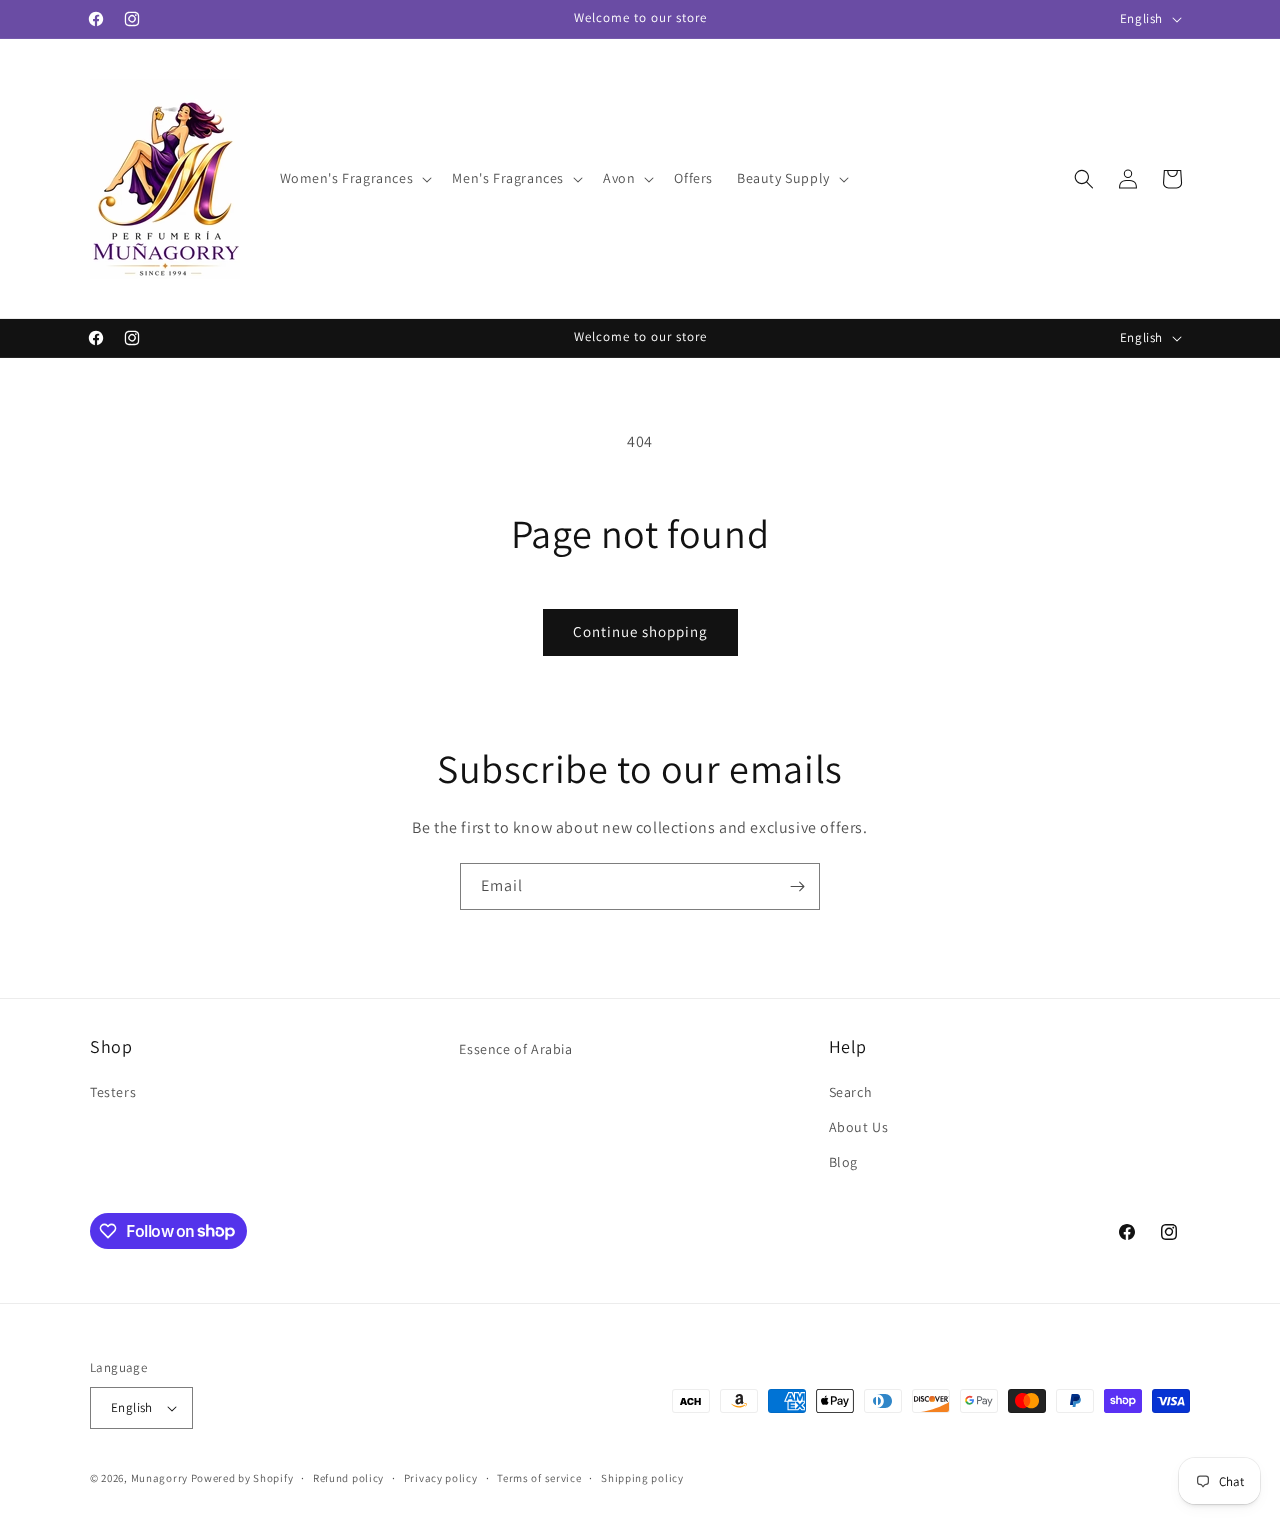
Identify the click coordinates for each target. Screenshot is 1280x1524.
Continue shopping (640, 631)
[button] (354, 178)
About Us (859, 1127)
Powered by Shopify (242, 1478)
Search (851, 1092)
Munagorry (159, 1478)
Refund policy (348, 1478)
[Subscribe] (797, 886)
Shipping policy (642, 1478)
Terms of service (539, 1478)
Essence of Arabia (515, 1049)
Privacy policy (441, 1478)
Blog (843, 1162)
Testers (113, 1092)
